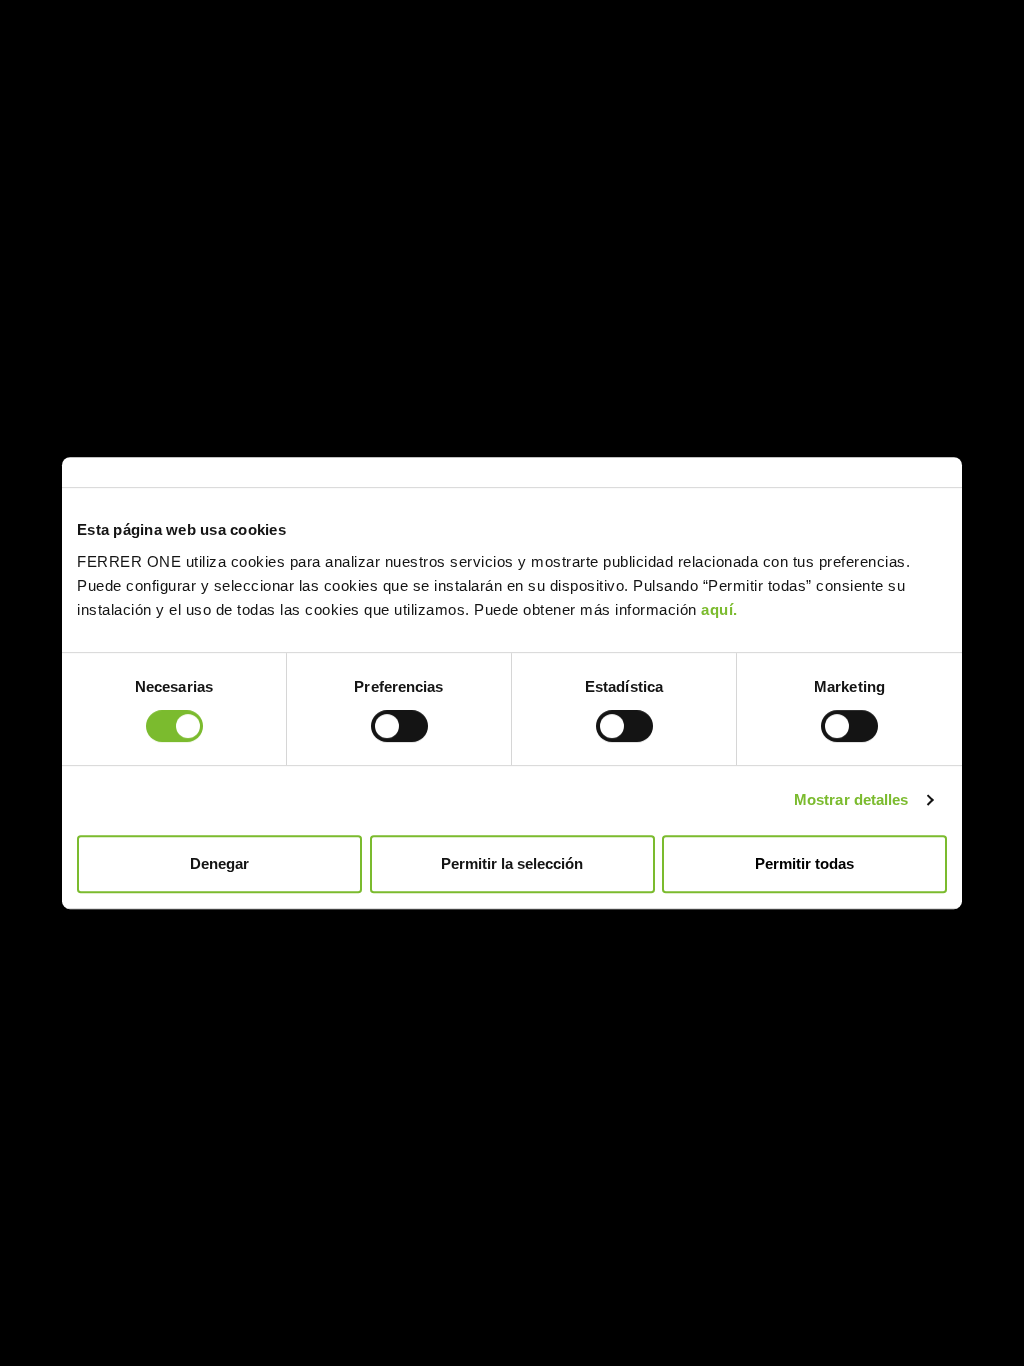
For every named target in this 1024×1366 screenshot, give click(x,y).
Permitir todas (804, 863)
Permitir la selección (512, 863)
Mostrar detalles (851, 799)
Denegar (219, 863)
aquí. (719, 609)
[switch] (399, 726)
